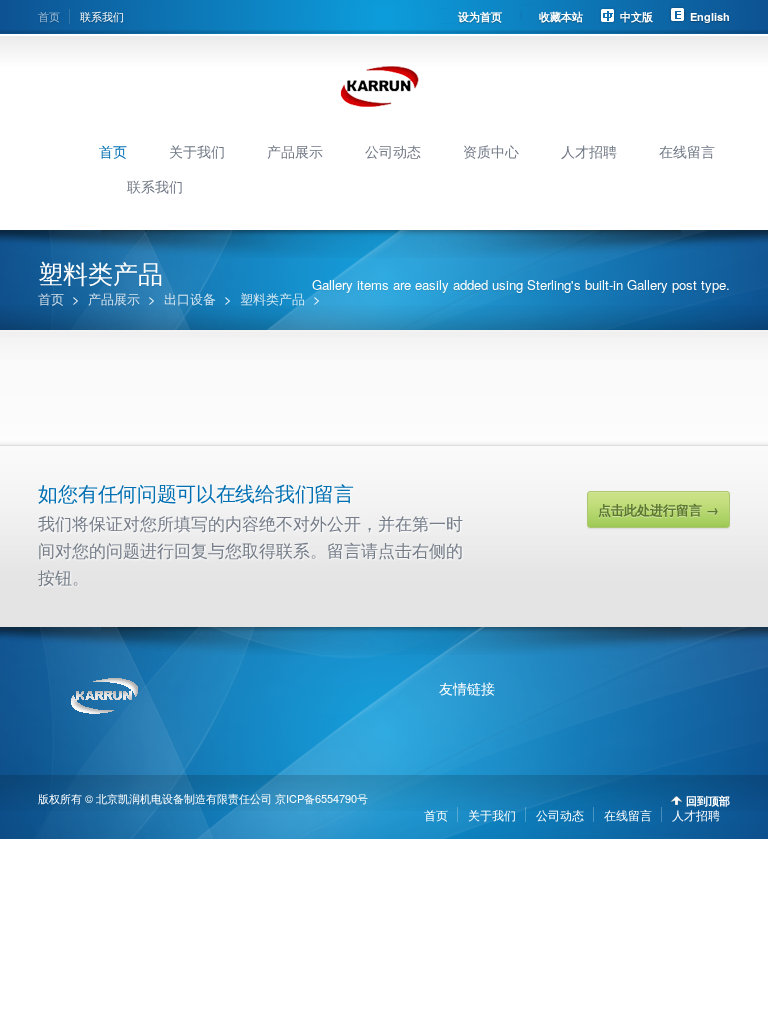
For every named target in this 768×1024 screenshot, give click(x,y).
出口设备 (190, 298)
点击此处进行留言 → (658, 509)
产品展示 (295, 151)
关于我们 (197, 151)
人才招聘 (589, 151)
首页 (49, 16)
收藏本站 (561, 16)
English (710, 16)
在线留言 (687, 151)
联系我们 (102, 16)
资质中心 (491, 151)
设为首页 (480, 16)
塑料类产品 (272, 298)
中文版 (636, 16)
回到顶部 (708, 800)
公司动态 (393, 151)
